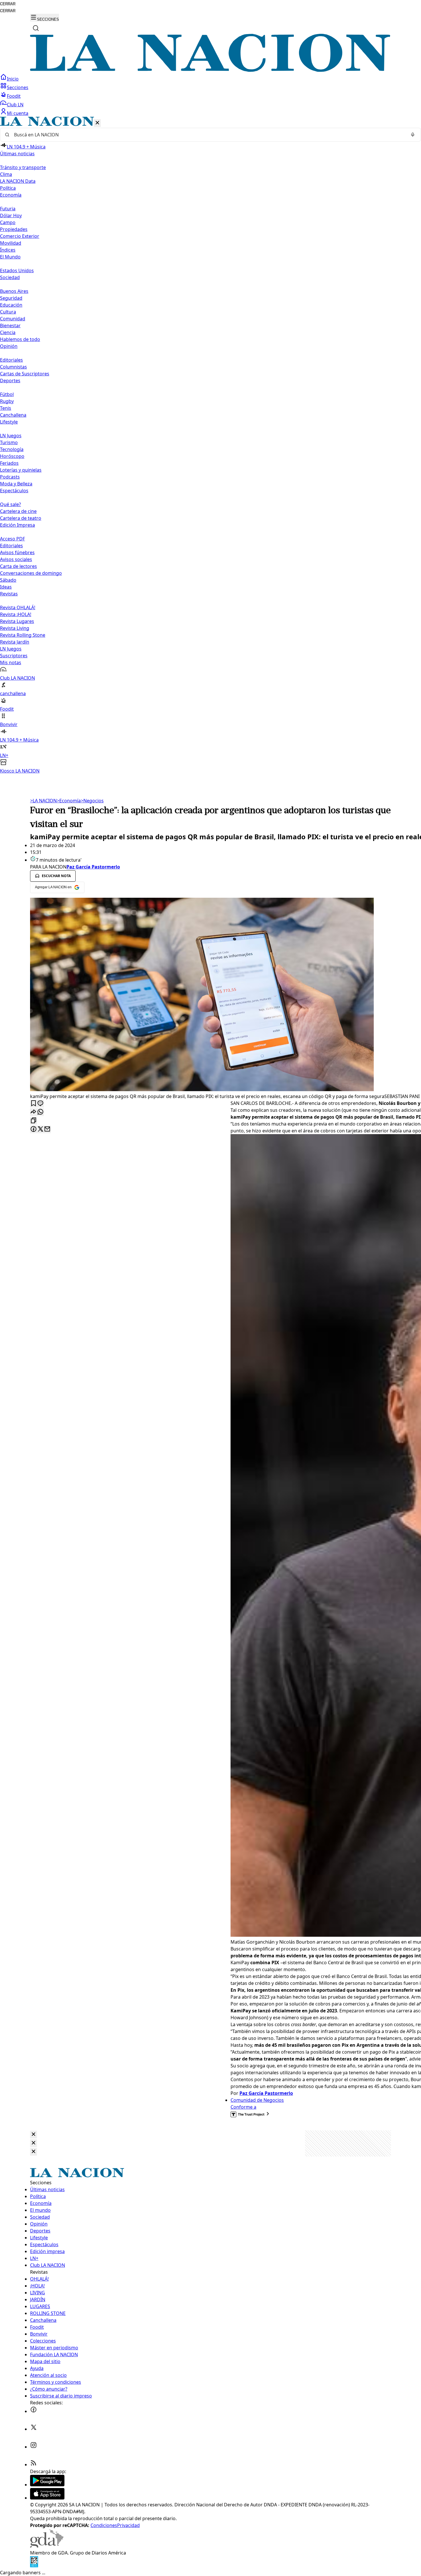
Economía (69, 801)
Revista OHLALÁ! (18, 607)
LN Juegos (11, 436)
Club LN (15, 105)
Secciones (18, 87)
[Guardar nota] (34, 1104)
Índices (8, 250)
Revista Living (15, 628)
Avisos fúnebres (17, 552)
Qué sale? (10, 504)
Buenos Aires (14, 291)
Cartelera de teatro (21, 518)
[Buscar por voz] (413, 135)
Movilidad (11, 243)
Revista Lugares (17, 621)
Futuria (8, 209)
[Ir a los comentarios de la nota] (40, 1104)
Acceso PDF (12, 539)
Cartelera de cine (18, 511)
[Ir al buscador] (36, 28)
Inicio (13, 79)
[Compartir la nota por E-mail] (47, 1129)
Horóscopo (12, 456)
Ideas (6, 587)
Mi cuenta (18, 113)
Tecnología (12, 449)
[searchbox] (208, 135)
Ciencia (8, 332)
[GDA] (47, 2546)
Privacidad (128, 2525)
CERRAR (8, 4)
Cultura (8, 312)
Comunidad (13, 319)
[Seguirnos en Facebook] (34, 2411)
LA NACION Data (18, 181)
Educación (11, 305)
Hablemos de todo (20, 339)
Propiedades (14, 229)
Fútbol (7, 394)
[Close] (34, 2135)
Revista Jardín (15, 642)
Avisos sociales (16, 559)
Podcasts (10, 477)
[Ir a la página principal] (210, 70)
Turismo (9, 442)
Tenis (6, 408)
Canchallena (13, 415)
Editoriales (11, 360)
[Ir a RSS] (34, 2465)
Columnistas (13, 367)
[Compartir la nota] (34, 1112)
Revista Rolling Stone (23, 635)
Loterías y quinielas (21, 470)
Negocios (92, 801)
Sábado (8, 580)
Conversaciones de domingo (31, 573)
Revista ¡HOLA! (16, 614)
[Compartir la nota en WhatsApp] (40, 1112)
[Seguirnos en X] (34, 2429)
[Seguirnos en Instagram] (34, 2447)
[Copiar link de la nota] (34, 1121)
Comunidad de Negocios (257, 2100)
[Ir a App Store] (47, 2498)
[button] (210, 445)
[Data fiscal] (34, 2566)
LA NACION (43, 801)
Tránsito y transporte (23, 167)
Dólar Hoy (11, 215)
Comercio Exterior (20, 236)
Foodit (14, 96)
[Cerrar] (97, 123)
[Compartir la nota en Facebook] (34, 1129)
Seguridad (11, 298)
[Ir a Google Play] (47, 2485)
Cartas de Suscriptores (25, 374)
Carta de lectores (18, 566)
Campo (8, 222)
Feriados (9, 463)
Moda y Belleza (16, 484)
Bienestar (10, 326)
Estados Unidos (17, 270)
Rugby (7, 401)
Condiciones (104, 2525)
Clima (6, 174)
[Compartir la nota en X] (40, 1129)
